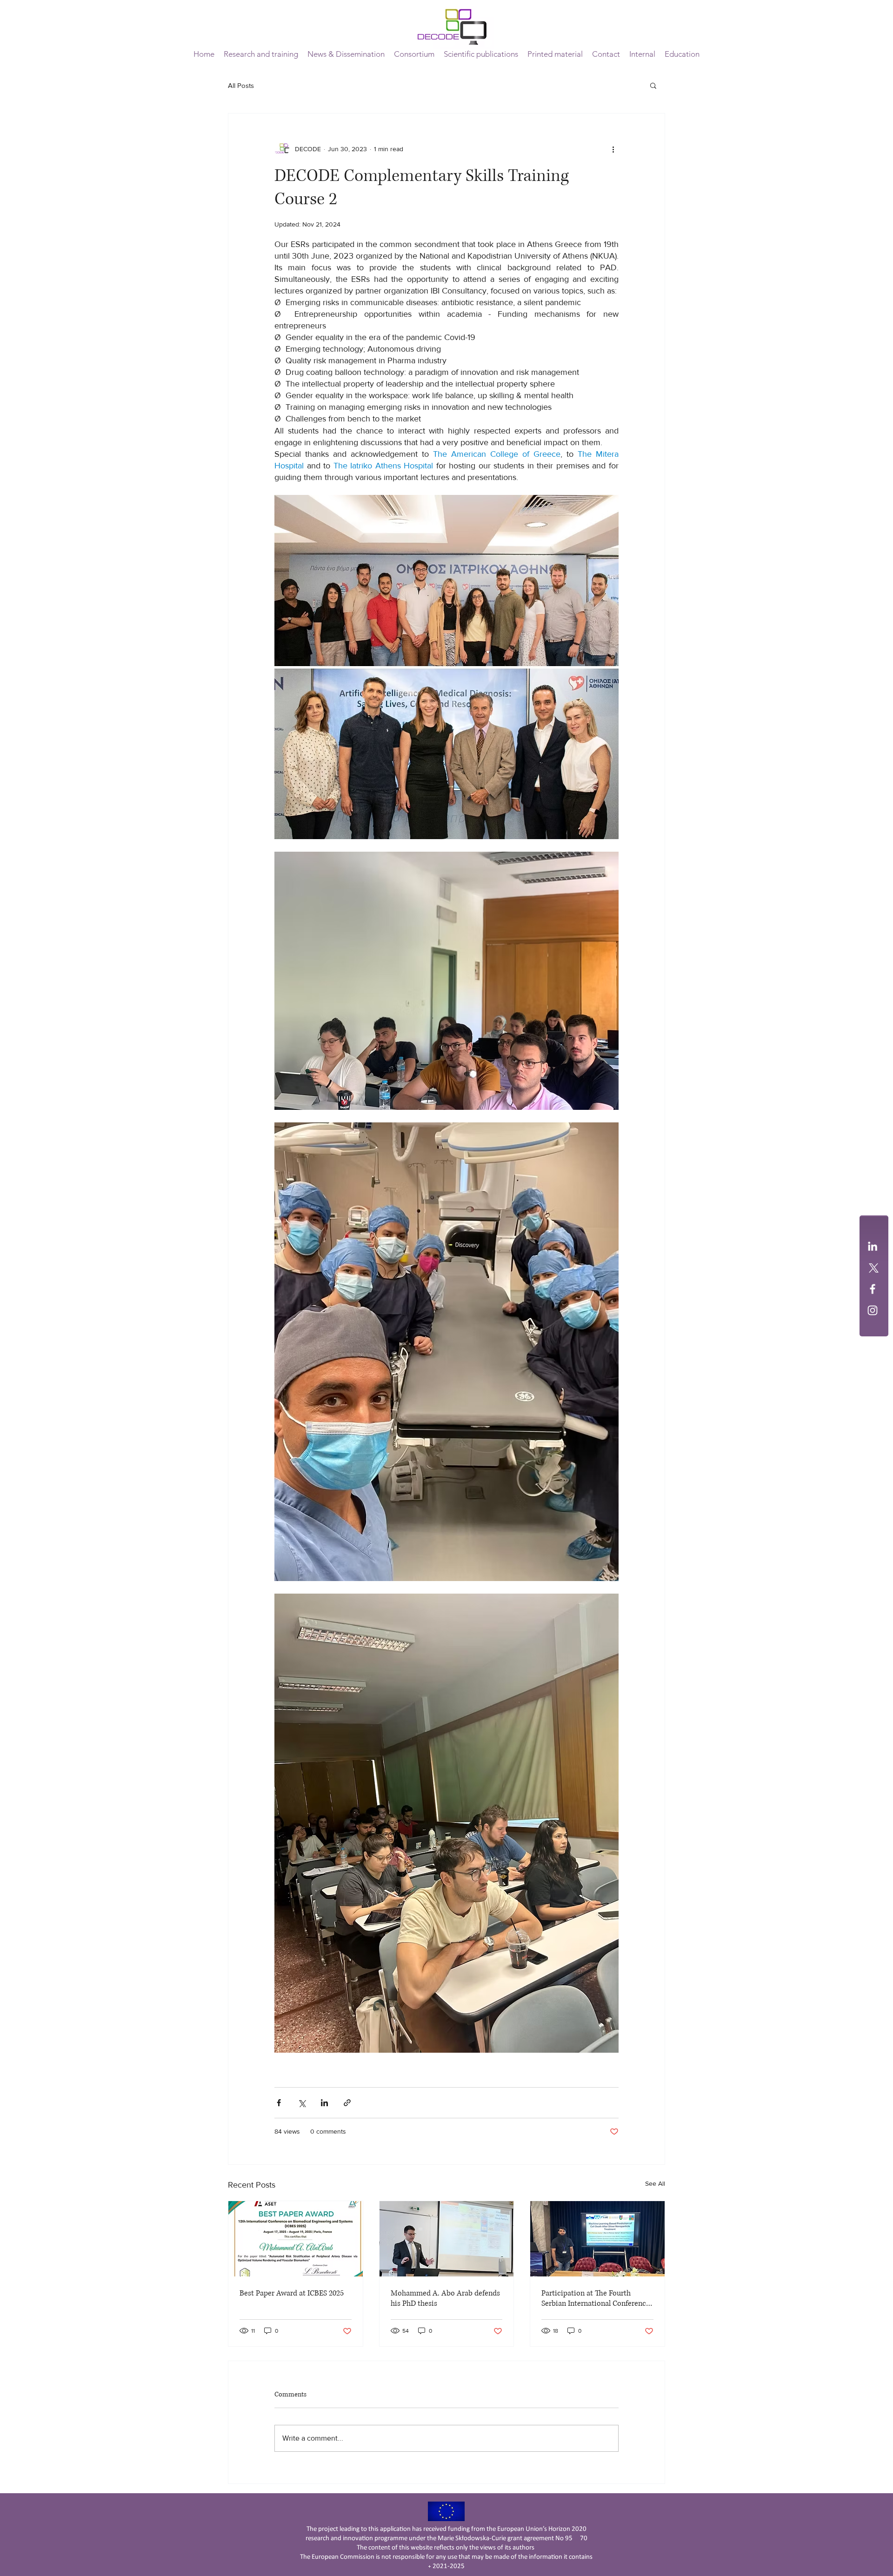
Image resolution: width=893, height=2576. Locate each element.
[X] (873, 1268)
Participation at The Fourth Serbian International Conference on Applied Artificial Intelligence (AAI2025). (596, 2298)
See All (655, 2183)
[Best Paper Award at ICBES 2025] (296, 2239)
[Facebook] (873, 1289)
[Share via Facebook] (279, 2103)
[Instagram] (873, 1310)
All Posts (241, 85)
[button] (414, 54)
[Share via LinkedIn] (324, 2103)
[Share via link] (347, 2103)
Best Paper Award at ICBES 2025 (292, 2293)
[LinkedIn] (873, 1246)
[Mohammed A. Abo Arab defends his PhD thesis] (447, 2239)
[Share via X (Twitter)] (302, 2103)
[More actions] (613, 149)
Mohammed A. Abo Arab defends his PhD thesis (445, 2298)
